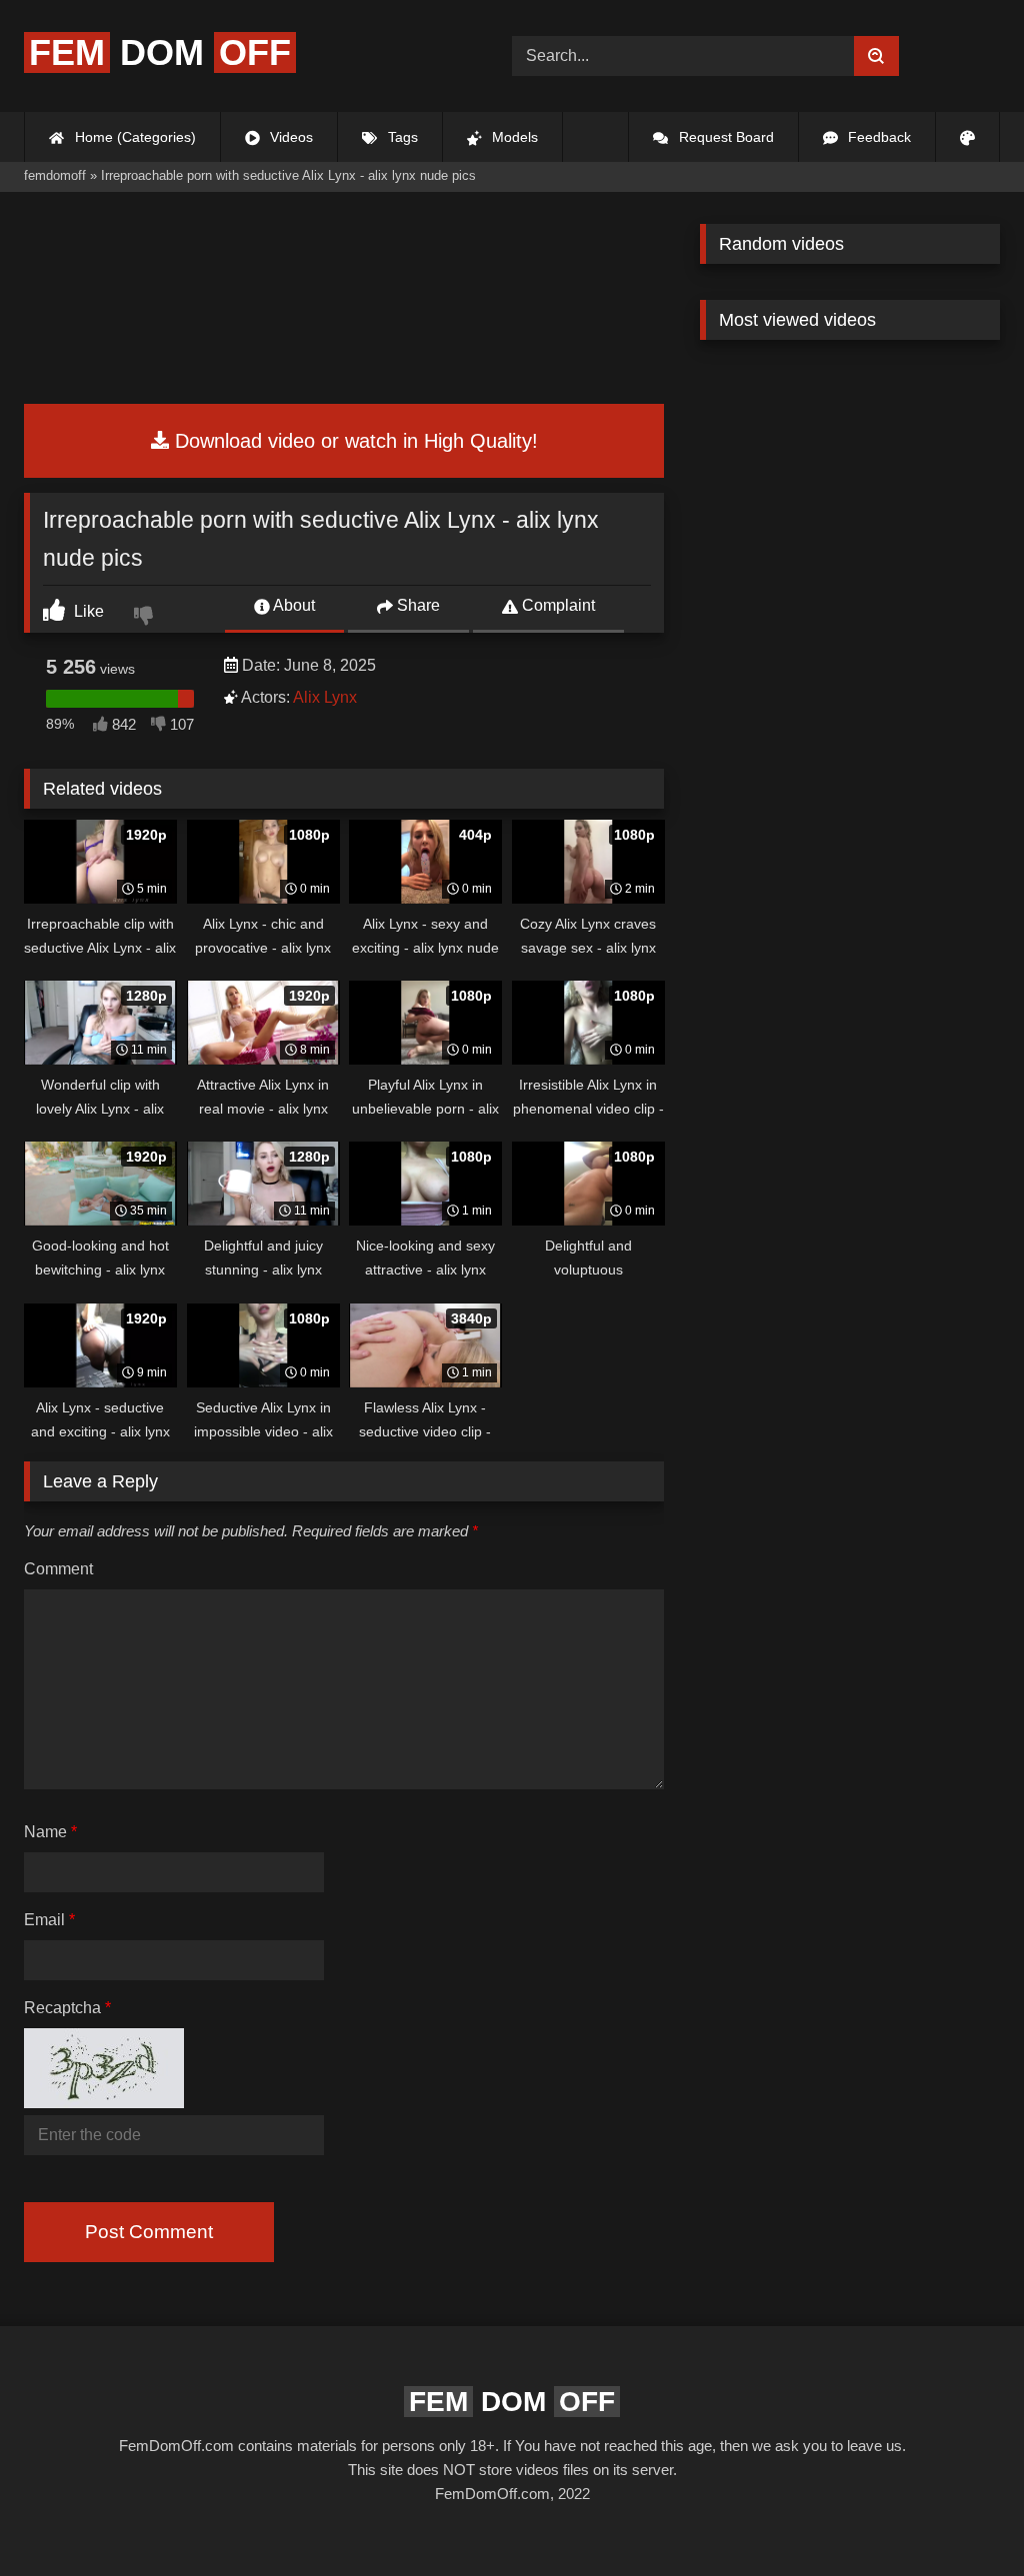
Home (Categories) (133, 137)
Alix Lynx (325, 697)
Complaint (556, 605)
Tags (401, 137)
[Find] (876, 56)
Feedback (877, 137)
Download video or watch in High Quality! (353, 441)
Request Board (724, 137)
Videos (289, 137)
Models (513, 137)
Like (87, 611)
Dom (160, 52)
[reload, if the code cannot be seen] (104, 2102)
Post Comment (149, 2232)
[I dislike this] (146, 618)
